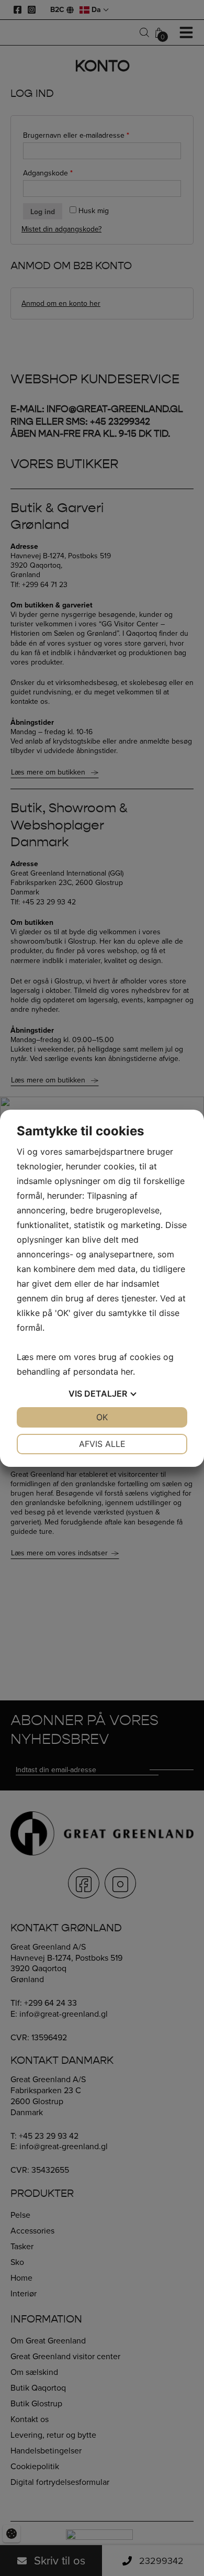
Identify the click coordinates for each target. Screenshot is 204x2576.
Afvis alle (102, 1444)
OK (102, 1417)
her (127, 1372)
